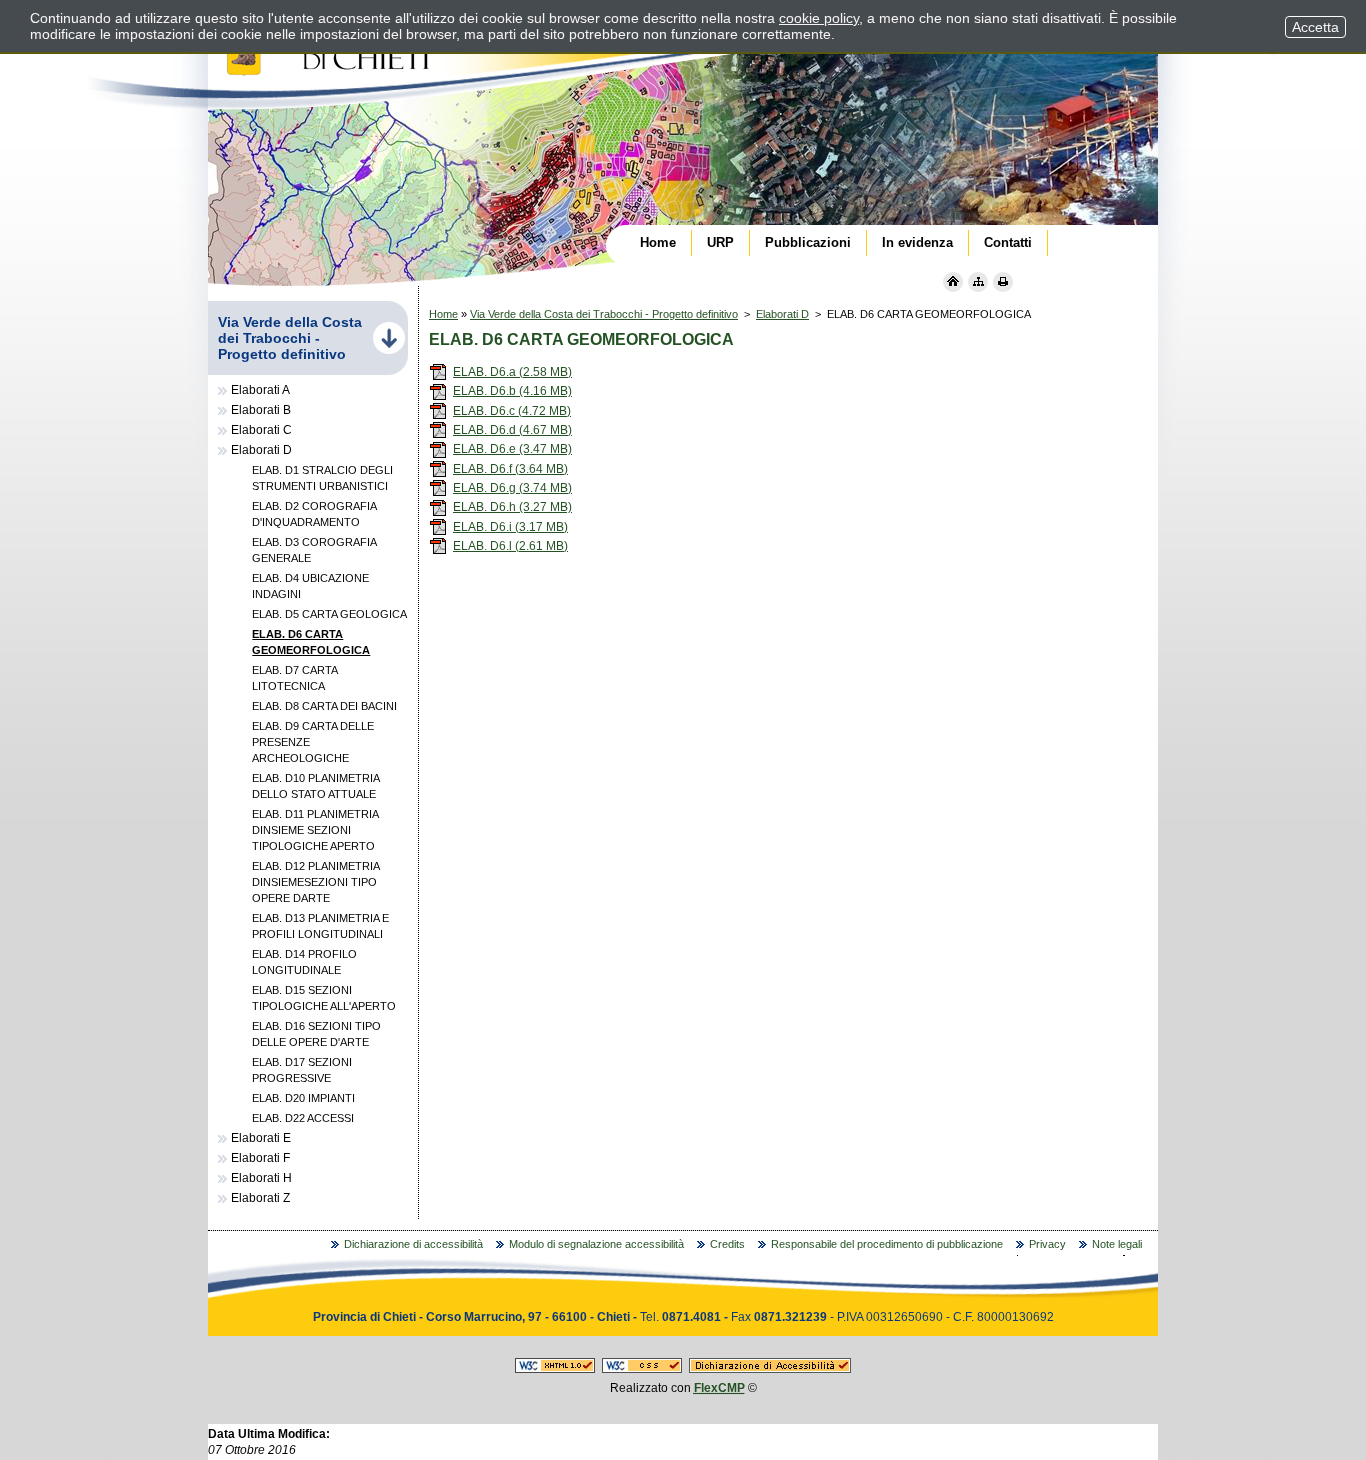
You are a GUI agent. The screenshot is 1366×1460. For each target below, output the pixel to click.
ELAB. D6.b (512, 391)
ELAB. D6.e (512, 449)
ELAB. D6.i (510, 527)
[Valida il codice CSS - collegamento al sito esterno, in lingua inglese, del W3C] (642, 1369)
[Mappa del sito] (978, 282)
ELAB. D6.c (512, 411)
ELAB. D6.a (512, 372)
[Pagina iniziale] (953, 282)
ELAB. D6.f (510, 469)
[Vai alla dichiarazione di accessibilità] (770, 1369)
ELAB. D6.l (510, 546)
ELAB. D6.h (512, 507)
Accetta (1315, 27)
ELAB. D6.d (512, 430)
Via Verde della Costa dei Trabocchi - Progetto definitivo (604, 314)
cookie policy (819, 18)
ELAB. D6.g (512, 488)
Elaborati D (782, 314)
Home (443, 314)
